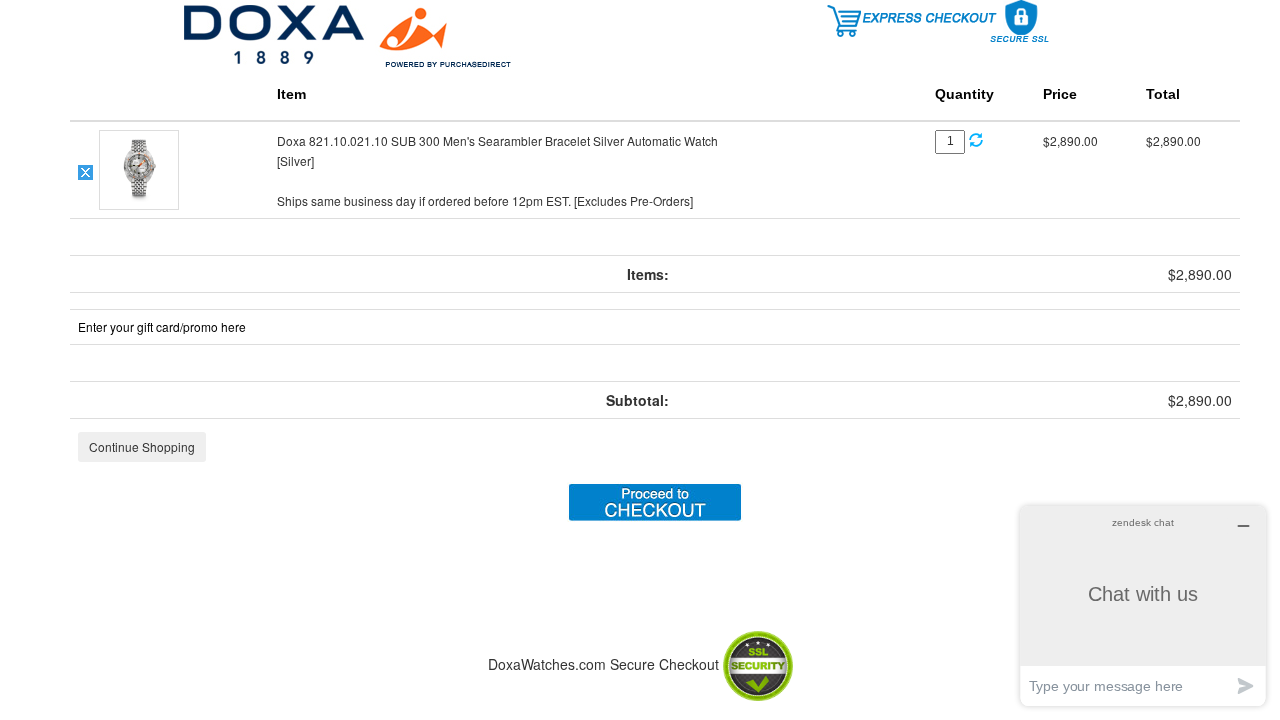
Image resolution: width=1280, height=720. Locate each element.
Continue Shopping (142, 446)
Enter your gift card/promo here (162, 326)
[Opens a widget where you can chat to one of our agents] (1143, 605)
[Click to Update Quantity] (976, 140)
